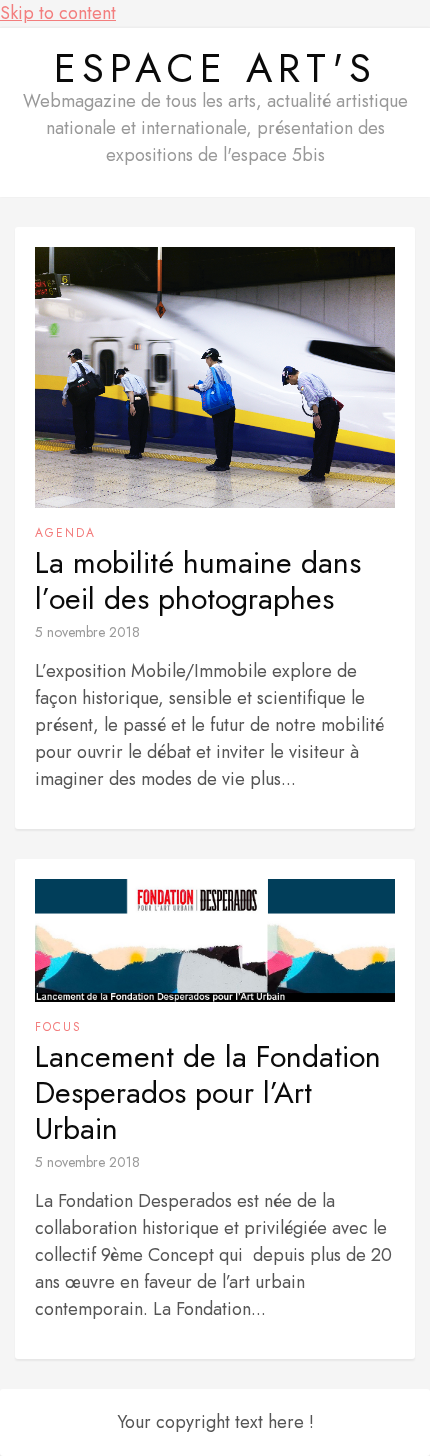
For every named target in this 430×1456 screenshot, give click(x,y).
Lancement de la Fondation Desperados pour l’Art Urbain (208, 1093)
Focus (58, 1027)
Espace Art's (215, 68)
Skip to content (58, 13)
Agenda (65, 533)
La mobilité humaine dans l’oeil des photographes (198, 581)
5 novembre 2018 (87, 632)
